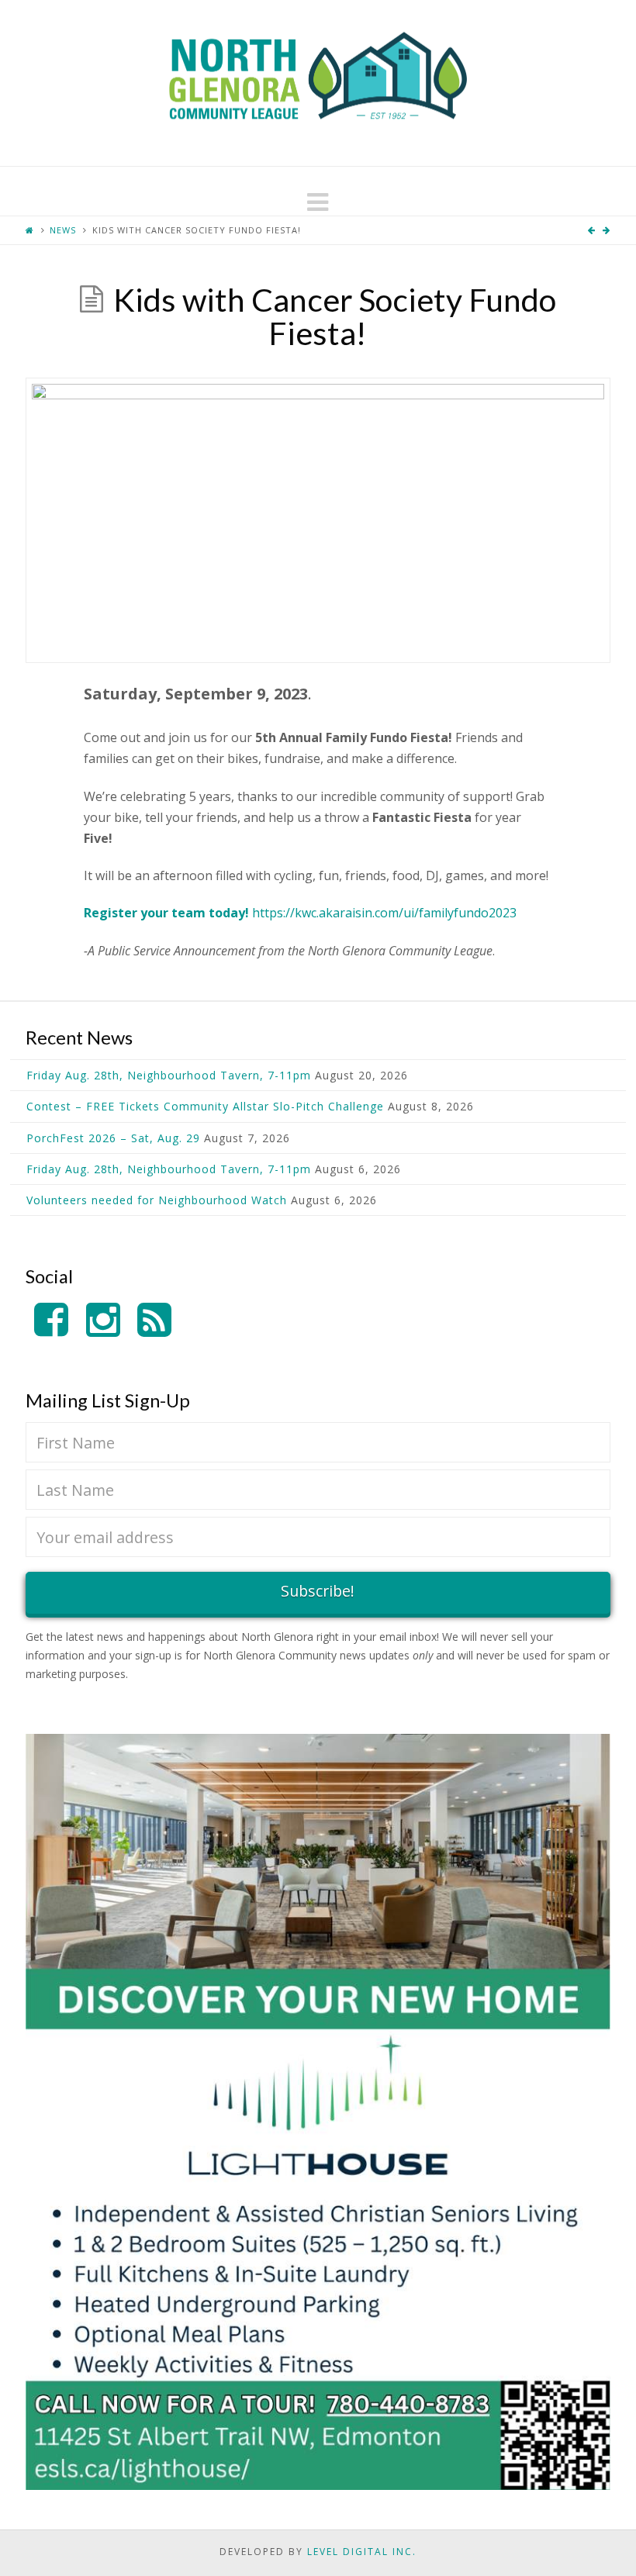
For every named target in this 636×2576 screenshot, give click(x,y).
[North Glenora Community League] (318, 83)
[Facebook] (51, 1320)
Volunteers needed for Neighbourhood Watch (157, 1200)
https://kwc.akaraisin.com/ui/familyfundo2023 (384, 913)
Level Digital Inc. (362, 2552)
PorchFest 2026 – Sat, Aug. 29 (113, 1138)
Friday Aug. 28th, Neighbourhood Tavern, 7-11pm (169, 1075)
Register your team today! (166, 913)
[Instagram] (103, 1320)
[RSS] (154, 1320)
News (63, 230)
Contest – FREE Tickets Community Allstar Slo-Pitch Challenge (205, 1106)
